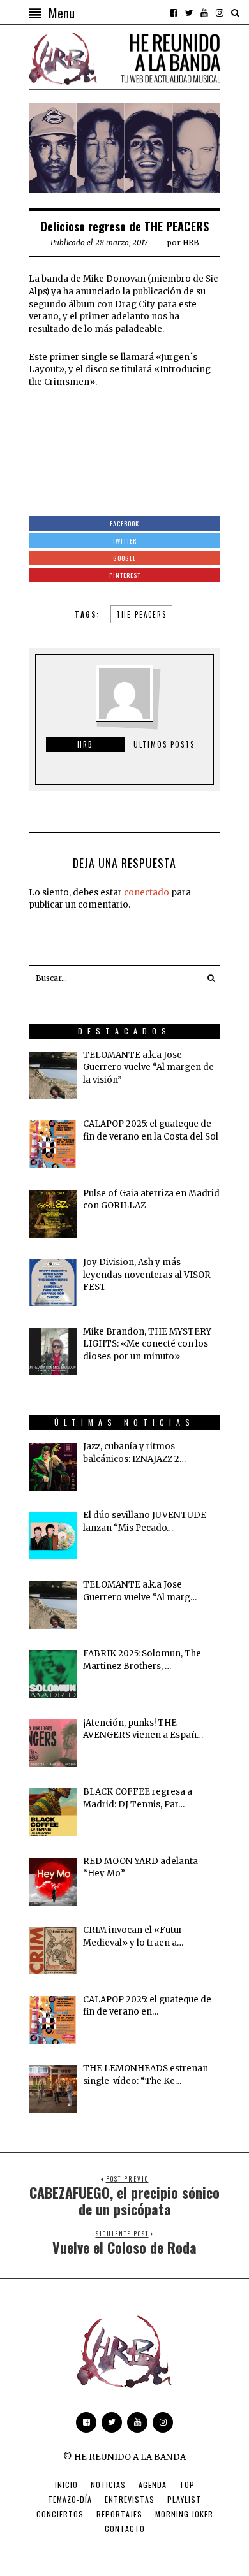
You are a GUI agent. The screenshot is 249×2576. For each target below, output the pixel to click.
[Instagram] (220, 13)
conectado (147, 893)
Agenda (153, 2485)
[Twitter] (189, 13)
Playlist (184, 2499)
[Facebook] (174, 13)
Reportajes (119, 2514)
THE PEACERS (141, 614)
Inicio (66, 2485)
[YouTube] (204, 13)
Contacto (125, 2529)
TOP (187, 2485)
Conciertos (60, 2514)
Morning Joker (184, 2514)
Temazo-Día (70, 2499)
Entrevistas (130, 2499)
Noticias (108, 2485)
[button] (207, 978)
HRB (191, 242)
